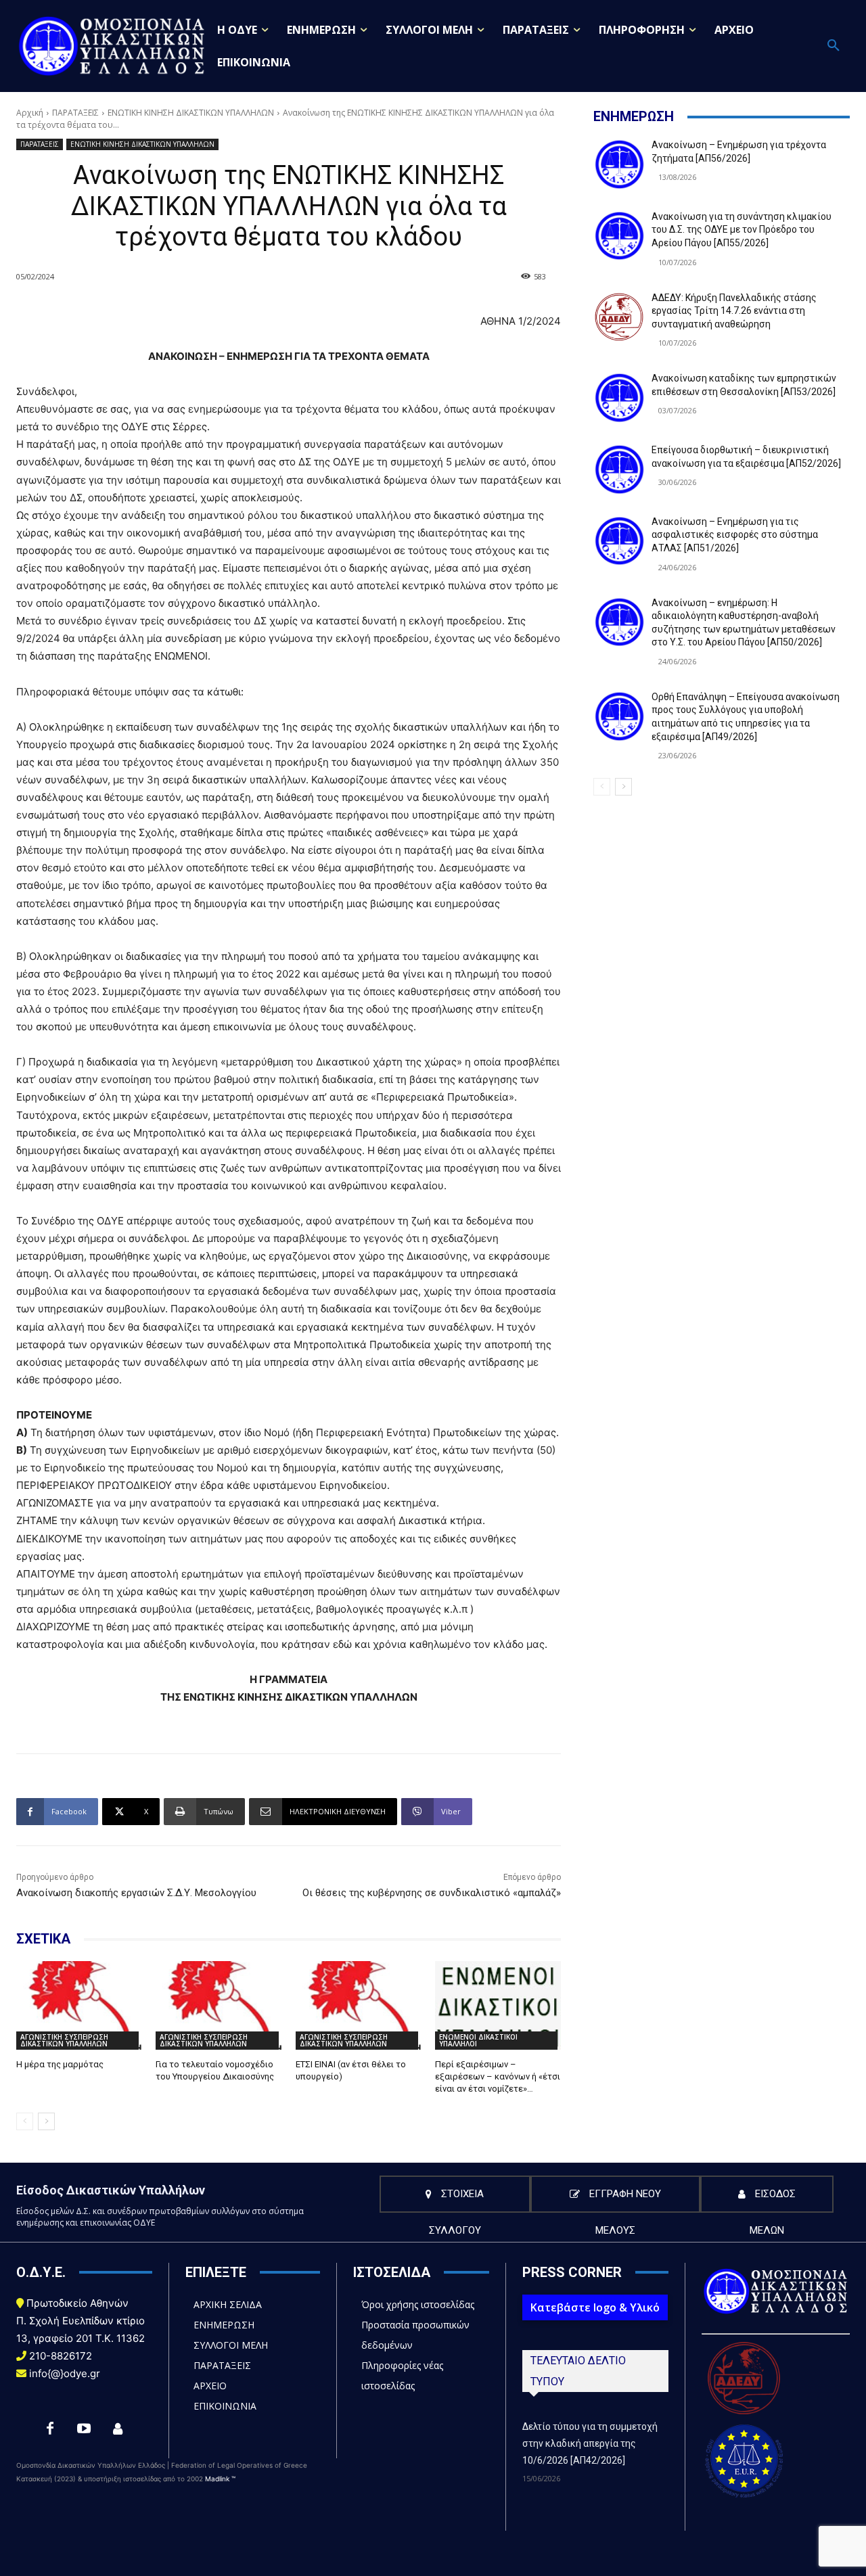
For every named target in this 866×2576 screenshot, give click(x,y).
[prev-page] (25, 2121)
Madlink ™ (220, 2479)
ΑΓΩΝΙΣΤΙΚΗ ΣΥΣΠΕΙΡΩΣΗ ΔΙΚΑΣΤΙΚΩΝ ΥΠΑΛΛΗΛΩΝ (64, 2040)
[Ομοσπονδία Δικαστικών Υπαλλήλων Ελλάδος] (112, 46)
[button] (834, 46)
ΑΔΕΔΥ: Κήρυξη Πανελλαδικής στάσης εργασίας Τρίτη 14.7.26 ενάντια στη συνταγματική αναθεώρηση (734, 311)
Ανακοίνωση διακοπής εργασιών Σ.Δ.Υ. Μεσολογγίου (136, 1893)
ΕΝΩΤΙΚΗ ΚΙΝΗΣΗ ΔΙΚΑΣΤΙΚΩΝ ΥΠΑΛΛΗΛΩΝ (191, 113)
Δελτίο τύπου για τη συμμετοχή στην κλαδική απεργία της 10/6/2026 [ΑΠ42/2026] (590, 2443)
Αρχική (30, 113)
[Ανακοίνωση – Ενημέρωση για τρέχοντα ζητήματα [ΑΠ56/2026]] (619, 164)
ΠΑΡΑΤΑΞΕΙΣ (75, 113)
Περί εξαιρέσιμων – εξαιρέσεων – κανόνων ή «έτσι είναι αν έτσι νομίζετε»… (498, 2076)
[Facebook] (50, 2429)
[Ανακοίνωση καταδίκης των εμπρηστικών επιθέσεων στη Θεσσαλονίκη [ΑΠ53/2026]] (619, 398)
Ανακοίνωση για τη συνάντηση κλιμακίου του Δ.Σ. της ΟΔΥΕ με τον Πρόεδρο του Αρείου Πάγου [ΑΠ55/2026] (742, 230)
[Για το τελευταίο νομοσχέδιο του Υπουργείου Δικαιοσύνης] (219, 2005)
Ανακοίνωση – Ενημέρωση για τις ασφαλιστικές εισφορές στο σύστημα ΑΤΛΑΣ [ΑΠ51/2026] (735, 535)
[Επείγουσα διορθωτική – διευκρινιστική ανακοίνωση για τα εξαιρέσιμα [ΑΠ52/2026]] (619, 469)
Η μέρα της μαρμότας (60, 2064)
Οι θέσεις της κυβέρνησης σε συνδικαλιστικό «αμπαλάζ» (432, 1893)
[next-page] (46, 2121)
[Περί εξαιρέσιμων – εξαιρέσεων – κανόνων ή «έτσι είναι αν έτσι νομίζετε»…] (498, 2005)
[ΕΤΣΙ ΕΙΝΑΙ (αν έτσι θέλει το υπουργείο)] (359, 2005)
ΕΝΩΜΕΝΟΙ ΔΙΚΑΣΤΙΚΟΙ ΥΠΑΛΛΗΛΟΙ (478, 2040)
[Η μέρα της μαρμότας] (79, 2005)
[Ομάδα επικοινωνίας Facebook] (118, 2429)
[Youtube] (84, 2429)
